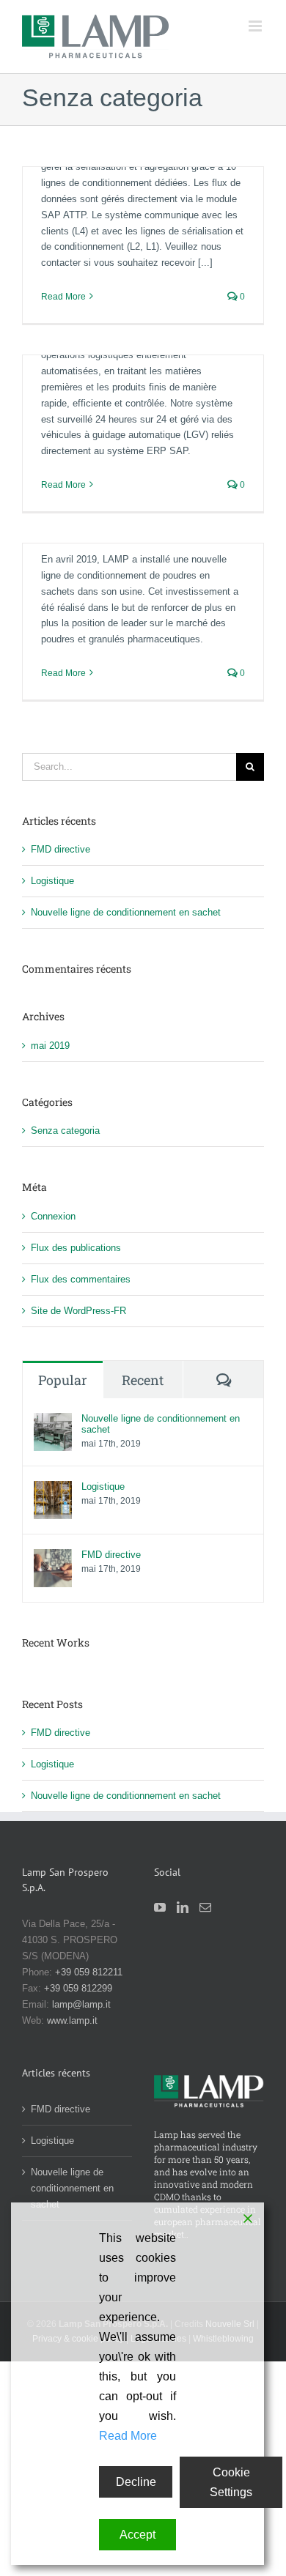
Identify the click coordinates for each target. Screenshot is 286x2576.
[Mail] (205, 1907)
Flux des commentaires (81, 1279)
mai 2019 (50, 1046)
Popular (63, 1380)
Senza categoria (65, 1131)
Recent (143, 1380)
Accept (137, 2535)
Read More (63, 297)
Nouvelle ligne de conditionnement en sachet (126, 912)
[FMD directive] (53, 1557)
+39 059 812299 (78, 1988)
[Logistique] (53, 1489)
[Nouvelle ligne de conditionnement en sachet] (53, 1421)
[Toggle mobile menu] (256, 26)
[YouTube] (160, 1907)
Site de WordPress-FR (78, 1311)
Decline (136, 2482)
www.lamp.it (72, 2020)
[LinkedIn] (183, 1907)
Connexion (53, 1216)
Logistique (52, 881)
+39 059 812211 (89, 1972)
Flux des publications (76, 1248)
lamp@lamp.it (81, 2004)
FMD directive (60, 849)
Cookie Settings (231, 2482)
